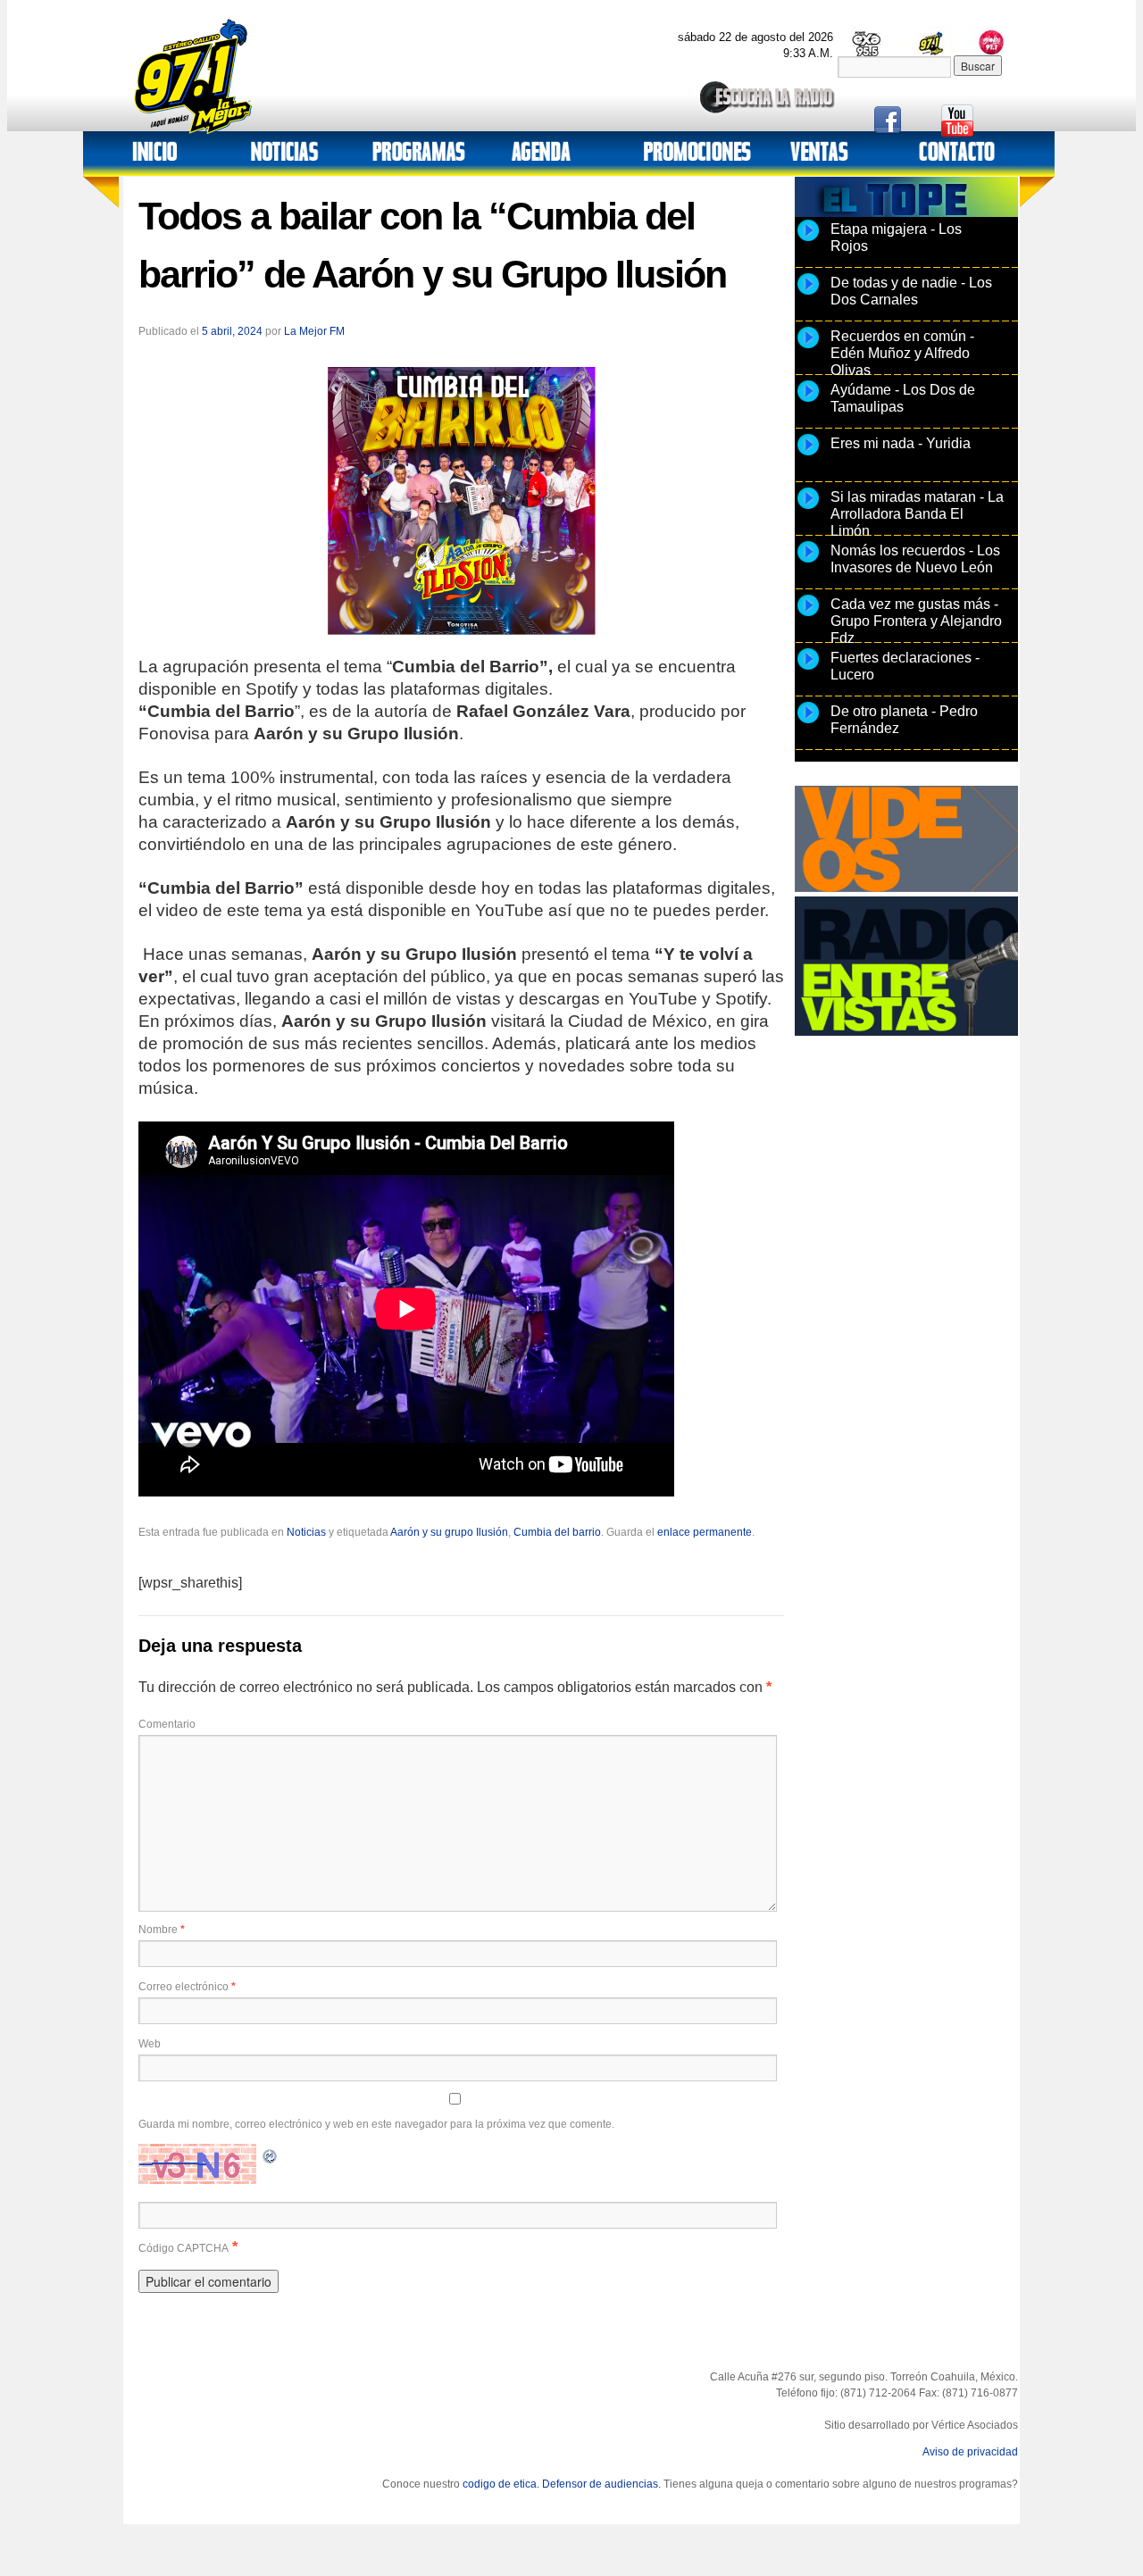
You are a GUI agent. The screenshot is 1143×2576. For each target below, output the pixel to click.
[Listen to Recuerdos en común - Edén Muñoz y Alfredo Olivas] (808, 347)
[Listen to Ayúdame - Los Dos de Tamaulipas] (808, 401)
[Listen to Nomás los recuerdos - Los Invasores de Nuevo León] (808, 562)
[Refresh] (271, 2154)
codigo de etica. (501, 2484)
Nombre (162, 1930)
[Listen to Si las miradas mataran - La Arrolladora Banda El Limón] (808, 508)
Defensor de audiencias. (601, 2484)
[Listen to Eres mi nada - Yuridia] (808, 454)
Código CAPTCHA (184, 2248)
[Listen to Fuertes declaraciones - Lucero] (808, 669)
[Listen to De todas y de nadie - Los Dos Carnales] (808, 294)
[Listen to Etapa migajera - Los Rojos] (808, 240)
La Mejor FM (314, 331)
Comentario (167, 1724)
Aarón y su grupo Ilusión (449, 1532)
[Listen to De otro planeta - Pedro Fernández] (808, 722)
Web (150, 2044)
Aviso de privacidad (970, 2452)
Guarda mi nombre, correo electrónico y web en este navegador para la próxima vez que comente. (376, 2124)
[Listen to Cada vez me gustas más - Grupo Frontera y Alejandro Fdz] (808, 615)
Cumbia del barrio (557, 1532)
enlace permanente (705, 1532)
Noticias (306, 1532)
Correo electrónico (187, 1987)
